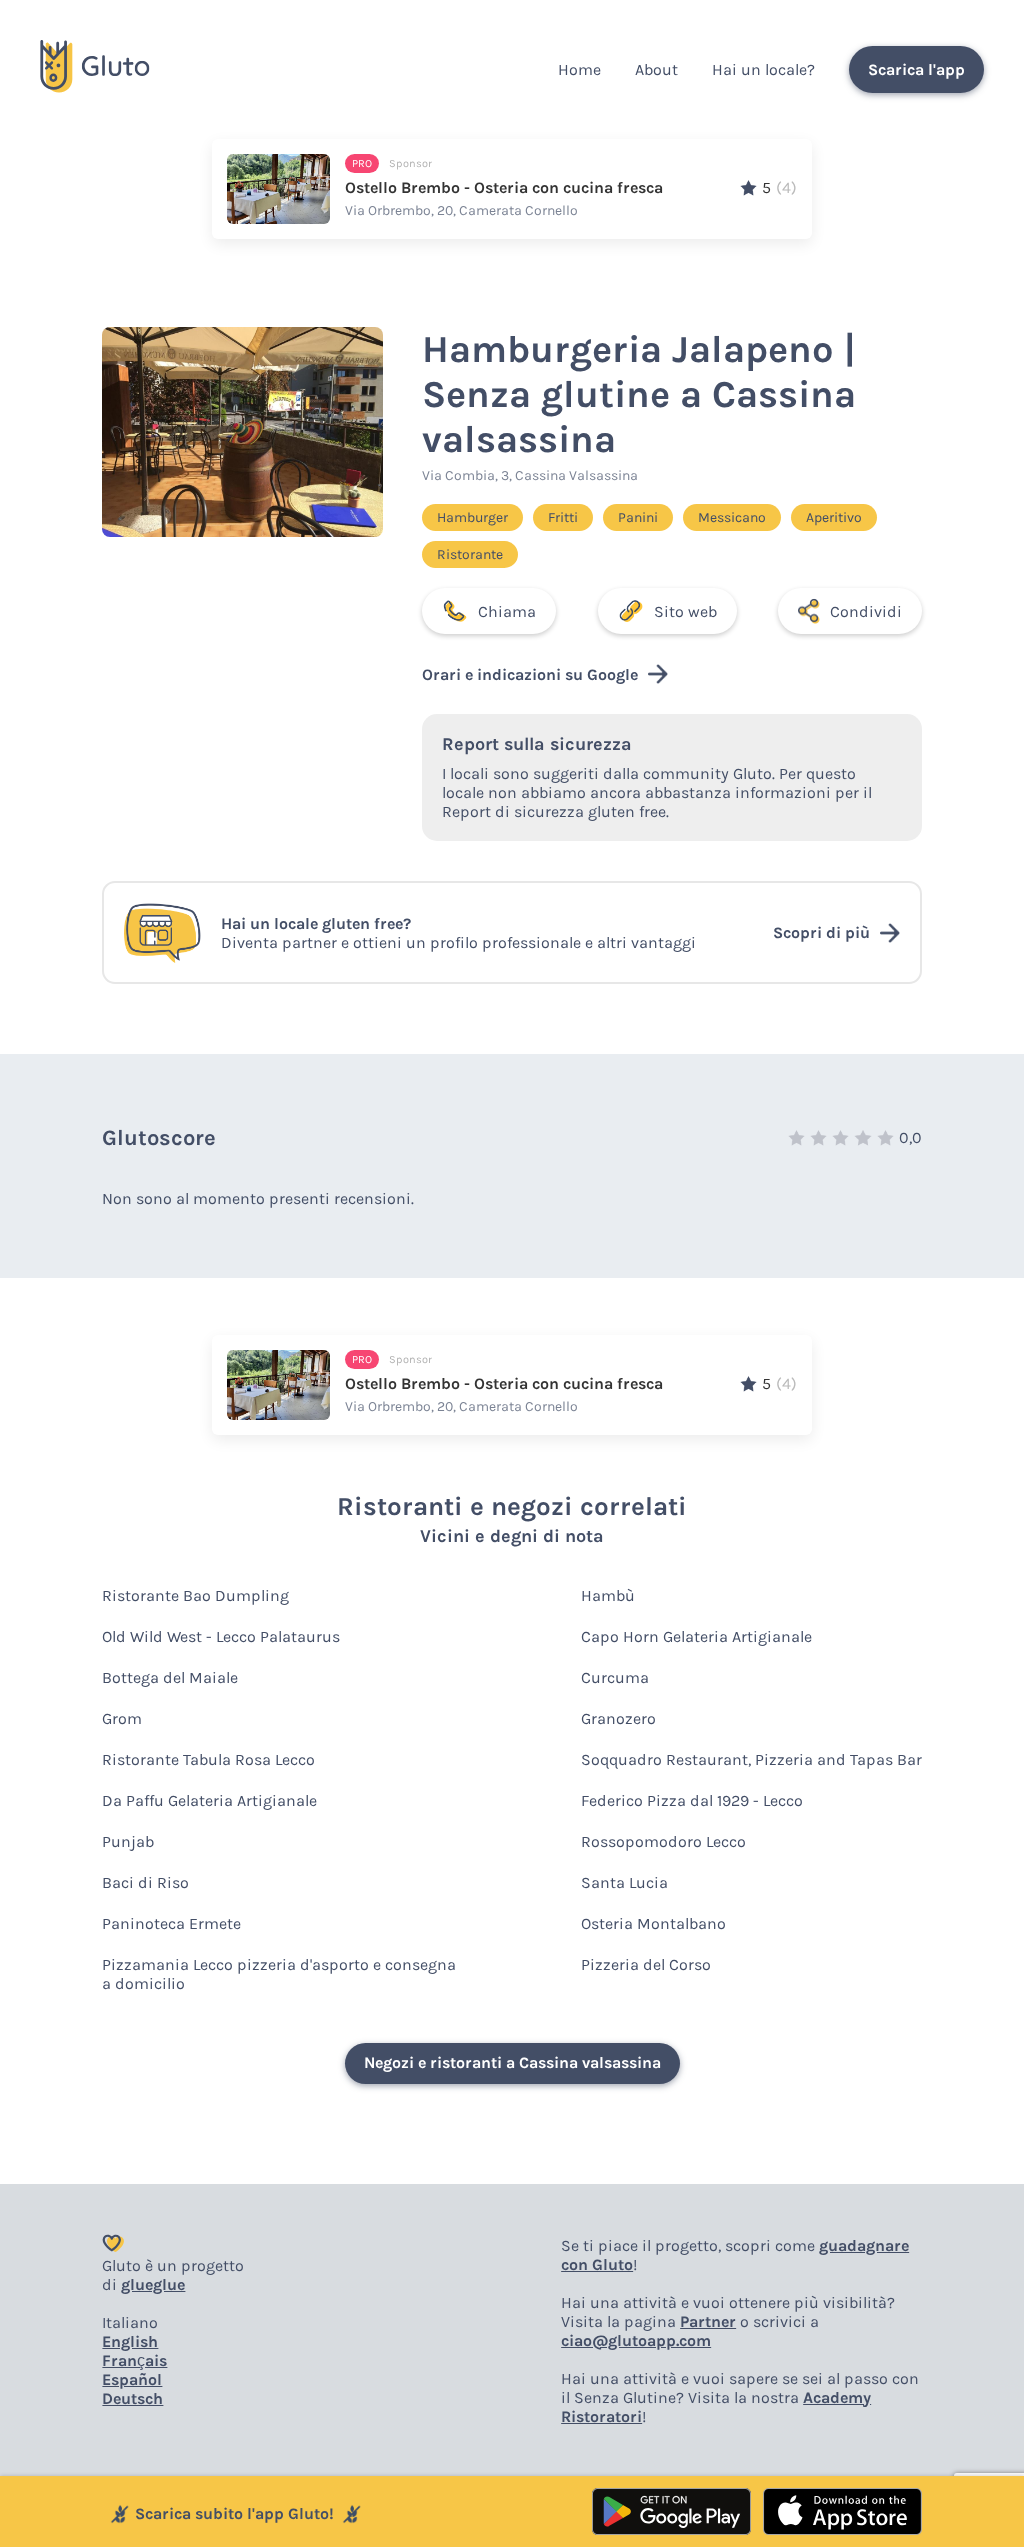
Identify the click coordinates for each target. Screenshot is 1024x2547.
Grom (122, 1718)
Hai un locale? (763, 69)
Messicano (732, 517)
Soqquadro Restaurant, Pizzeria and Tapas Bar (751, 1759)
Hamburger (472, 517)
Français (134, 2360)
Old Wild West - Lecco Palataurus (221, 1636)
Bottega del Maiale (170, 1677)
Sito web (685, 611)
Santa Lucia (624, 1882)
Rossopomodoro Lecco (663, 1841)
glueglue (153, 2284)
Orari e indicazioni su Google (530, 674)
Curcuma (615, 1677)
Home (579, 69)
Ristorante (470, 554)
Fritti (563, 517)
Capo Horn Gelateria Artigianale (696, 1636)
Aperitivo (834, 517)
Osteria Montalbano (653, 1923)
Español (132, 2379)
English (130, 2341)
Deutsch (132, 2398)
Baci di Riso (145, 1882)
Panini (638, 517)
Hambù (608, 1595)
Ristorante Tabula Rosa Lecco (208, 1759)
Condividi (866, 611)
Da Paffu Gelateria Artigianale (209, 1800)
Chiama (507, 611)
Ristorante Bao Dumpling (195, 1595)
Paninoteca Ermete (171, 1923)
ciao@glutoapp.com (636, 2340)
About (656, 69)
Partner (708, 2321)
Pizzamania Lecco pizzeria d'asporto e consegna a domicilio (279, 1974)
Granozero (618, 1718)
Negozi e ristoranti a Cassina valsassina (512, 2062)
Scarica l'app (916, 69)
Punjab (128, 1841)
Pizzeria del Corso (646, 1964)
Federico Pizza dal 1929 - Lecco (692, 1800)
